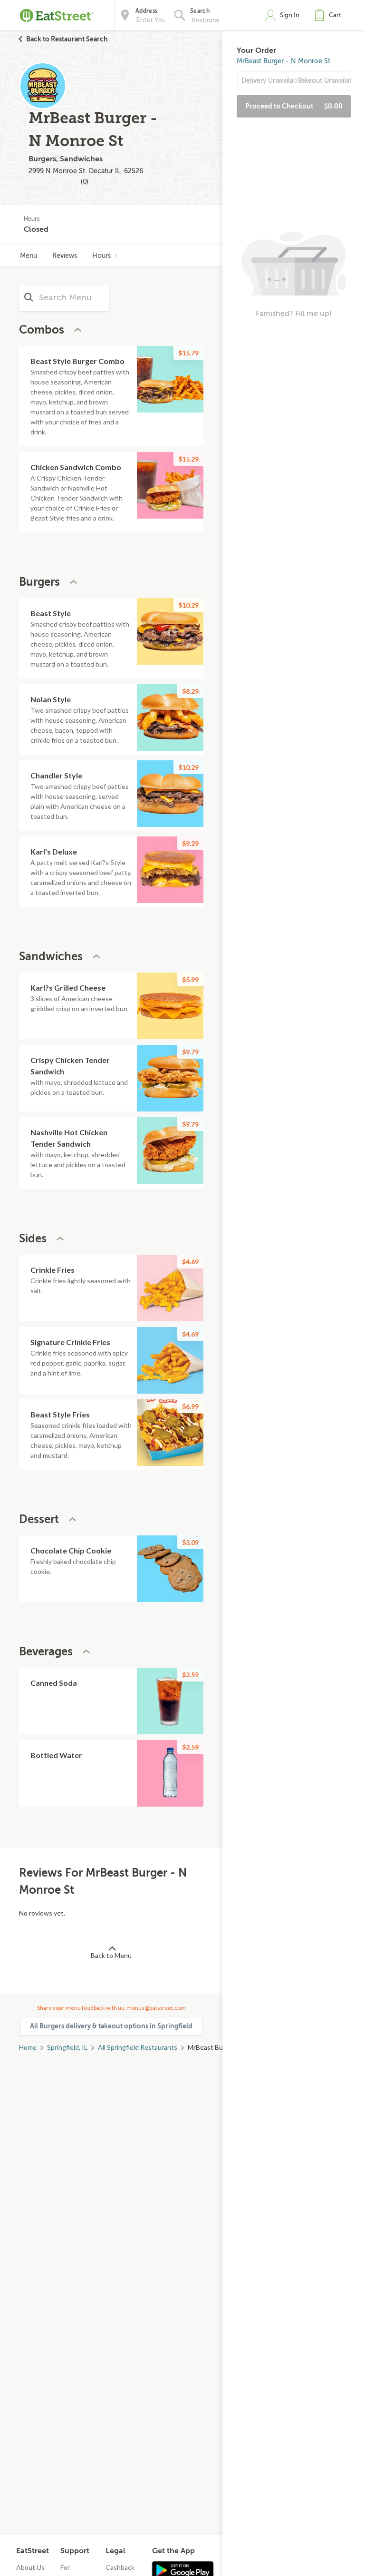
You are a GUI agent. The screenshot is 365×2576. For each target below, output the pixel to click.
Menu (29, 256)
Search (200, 11)
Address (146, 11)
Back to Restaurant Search (67, 39)
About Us (30, 2567)
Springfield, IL (67, 2047)
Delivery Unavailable (268, 81)
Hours (101, 256)
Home (28, 2047)
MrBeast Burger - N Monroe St (283, 61)
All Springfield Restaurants (138, 2047)
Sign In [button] (290, 15)
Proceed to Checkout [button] (294, 106)
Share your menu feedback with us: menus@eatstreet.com (111, 2008)
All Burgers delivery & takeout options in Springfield (111, 2026)
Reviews (65, 256)
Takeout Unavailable (324, 81)
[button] (330, 15)
